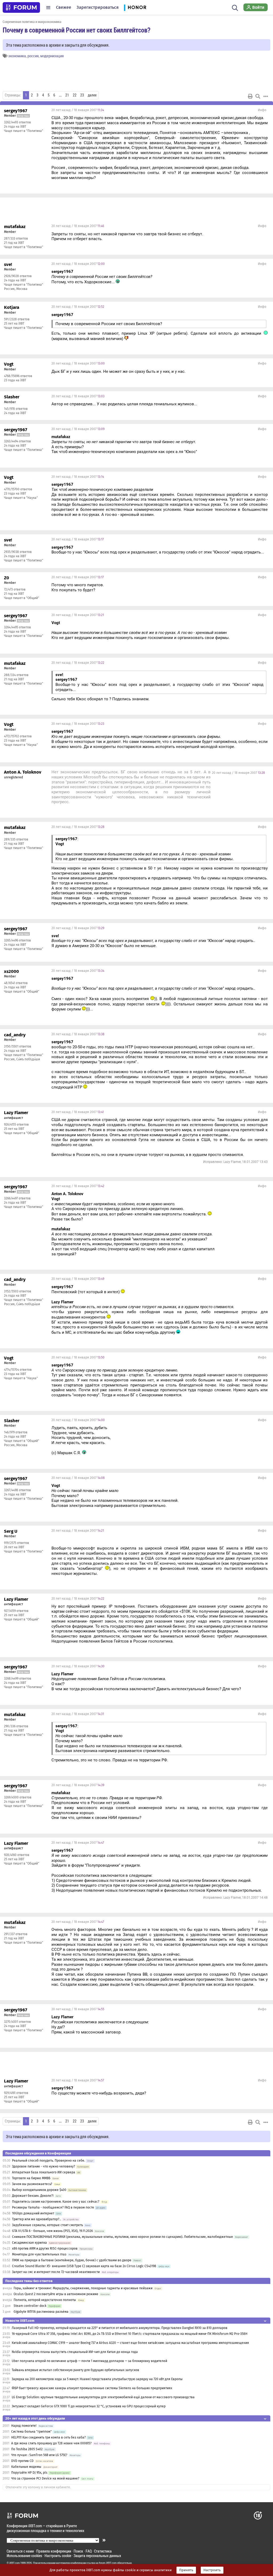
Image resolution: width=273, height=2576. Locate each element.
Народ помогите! (24, 2426)
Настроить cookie (58, 2556)
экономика (17, 56)
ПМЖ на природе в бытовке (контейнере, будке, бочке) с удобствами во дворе (72, 2260)
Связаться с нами (20, 2551)
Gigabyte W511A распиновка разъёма (41, 2312)
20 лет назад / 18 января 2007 (78, 110)
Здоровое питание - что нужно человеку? (44, 2166)
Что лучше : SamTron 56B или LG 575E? (39, 2455)
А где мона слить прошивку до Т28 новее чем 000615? (51, 2443)
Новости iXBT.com (20, 2321)
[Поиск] (235, 7)
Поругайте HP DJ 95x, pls (29, 2473)
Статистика (103, 2551)
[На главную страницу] (21, 7)
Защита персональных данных (97, 2556)
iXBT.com (15, 2563)
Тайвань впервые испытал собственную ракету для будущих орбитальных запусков (75, 2370)
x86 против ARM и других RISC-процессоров (45, 2249)
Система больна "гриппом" (31, 2432)
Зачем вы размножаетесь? (32, 2184)
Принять (186, 2570)
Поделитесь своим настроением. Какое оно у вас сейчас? (56, 2202)
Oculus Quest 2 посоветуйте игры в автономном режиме (56, 2294)
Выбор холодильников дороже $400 (39, 2190)
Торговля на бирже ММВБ (31, 2178)
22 (75, 95)
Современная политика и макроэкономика (32, 22)
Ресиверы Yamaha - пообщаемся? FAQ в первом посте (53, 2207)
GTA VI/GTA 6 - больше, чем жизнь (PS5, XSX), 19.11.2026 (52, 2231)
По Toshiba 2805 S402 (27, 2449)
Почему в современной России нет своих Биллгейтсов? (77, 30)
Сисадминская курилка (29, 2243)
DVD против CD (22, 2461)
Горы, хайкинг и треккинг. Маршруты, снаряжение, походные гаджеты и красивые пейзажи (83, 2288)
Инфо (262, 110)
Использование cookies (24, 2556)
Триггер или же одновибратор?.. (37, 2219)
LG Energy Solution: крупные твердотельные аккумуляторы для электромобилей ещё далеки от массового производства (103, 2397)
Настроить (212, 2570)
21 (67, 95)
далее (92, 95)
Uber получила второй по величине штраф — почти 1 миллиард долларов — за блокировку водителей (89, 2361)
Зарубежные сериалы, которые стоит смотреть (47, 2225)
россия (33, 56)
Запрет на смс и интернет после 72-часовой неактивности (56, 2272)
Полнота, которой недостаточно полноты (45, 2300)
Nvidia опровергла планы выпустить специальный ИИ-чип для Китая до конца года (75, 2352)
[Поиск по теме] (258, 96)
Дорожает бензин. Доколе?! (33, 2196)
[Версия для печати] (250, 96)
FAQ (89, 2551)
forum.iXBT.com (108, 2563)
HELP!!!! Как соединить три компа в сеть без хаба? (49, 2437)
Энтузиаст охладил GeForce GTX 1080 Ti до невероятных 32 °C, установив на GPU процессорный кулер (89, 2406)
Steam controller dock (30, 2306)
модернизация (52, 56)
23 (82, 95)
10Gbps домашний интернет (33, 2213)
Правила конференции (54, 2551)
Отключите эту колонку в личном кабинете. (38, 2487)
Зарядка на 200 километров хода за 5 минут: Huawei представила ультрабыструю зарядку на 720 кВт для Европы (97, 2379)
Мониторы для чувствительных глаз (39, 2254)
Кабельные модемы (26, 2467)
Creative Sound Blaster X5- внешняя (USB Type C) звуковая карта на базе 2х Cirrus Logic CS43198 (84, 2266)
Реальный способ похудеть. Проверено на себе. (49, 2161)
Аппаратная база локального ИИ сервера (44, 2172)
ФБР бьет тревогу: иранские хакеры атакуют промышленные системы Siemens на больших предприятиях (92, 2388)
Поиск (78, 2551)
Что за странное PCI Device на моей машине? (45, 2478)
